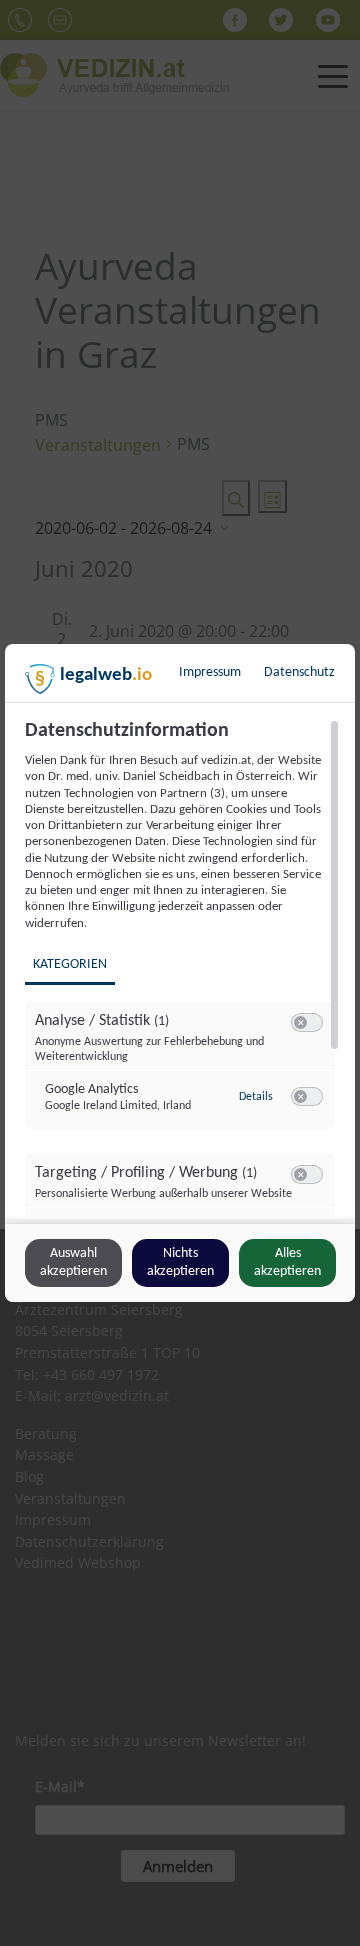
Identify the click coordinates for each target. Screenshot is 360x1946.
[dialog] (180, 973)
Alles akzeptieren (287, 1262)
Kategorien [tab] (70, 964)
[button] (300, 1022)
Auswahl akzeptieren (73, 1262)
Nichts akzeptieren (180, 1262)
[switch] (307, 1023)
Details (256, 1097)
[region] (182, 969)
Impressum (210, 672)
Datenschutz (299, 672)
